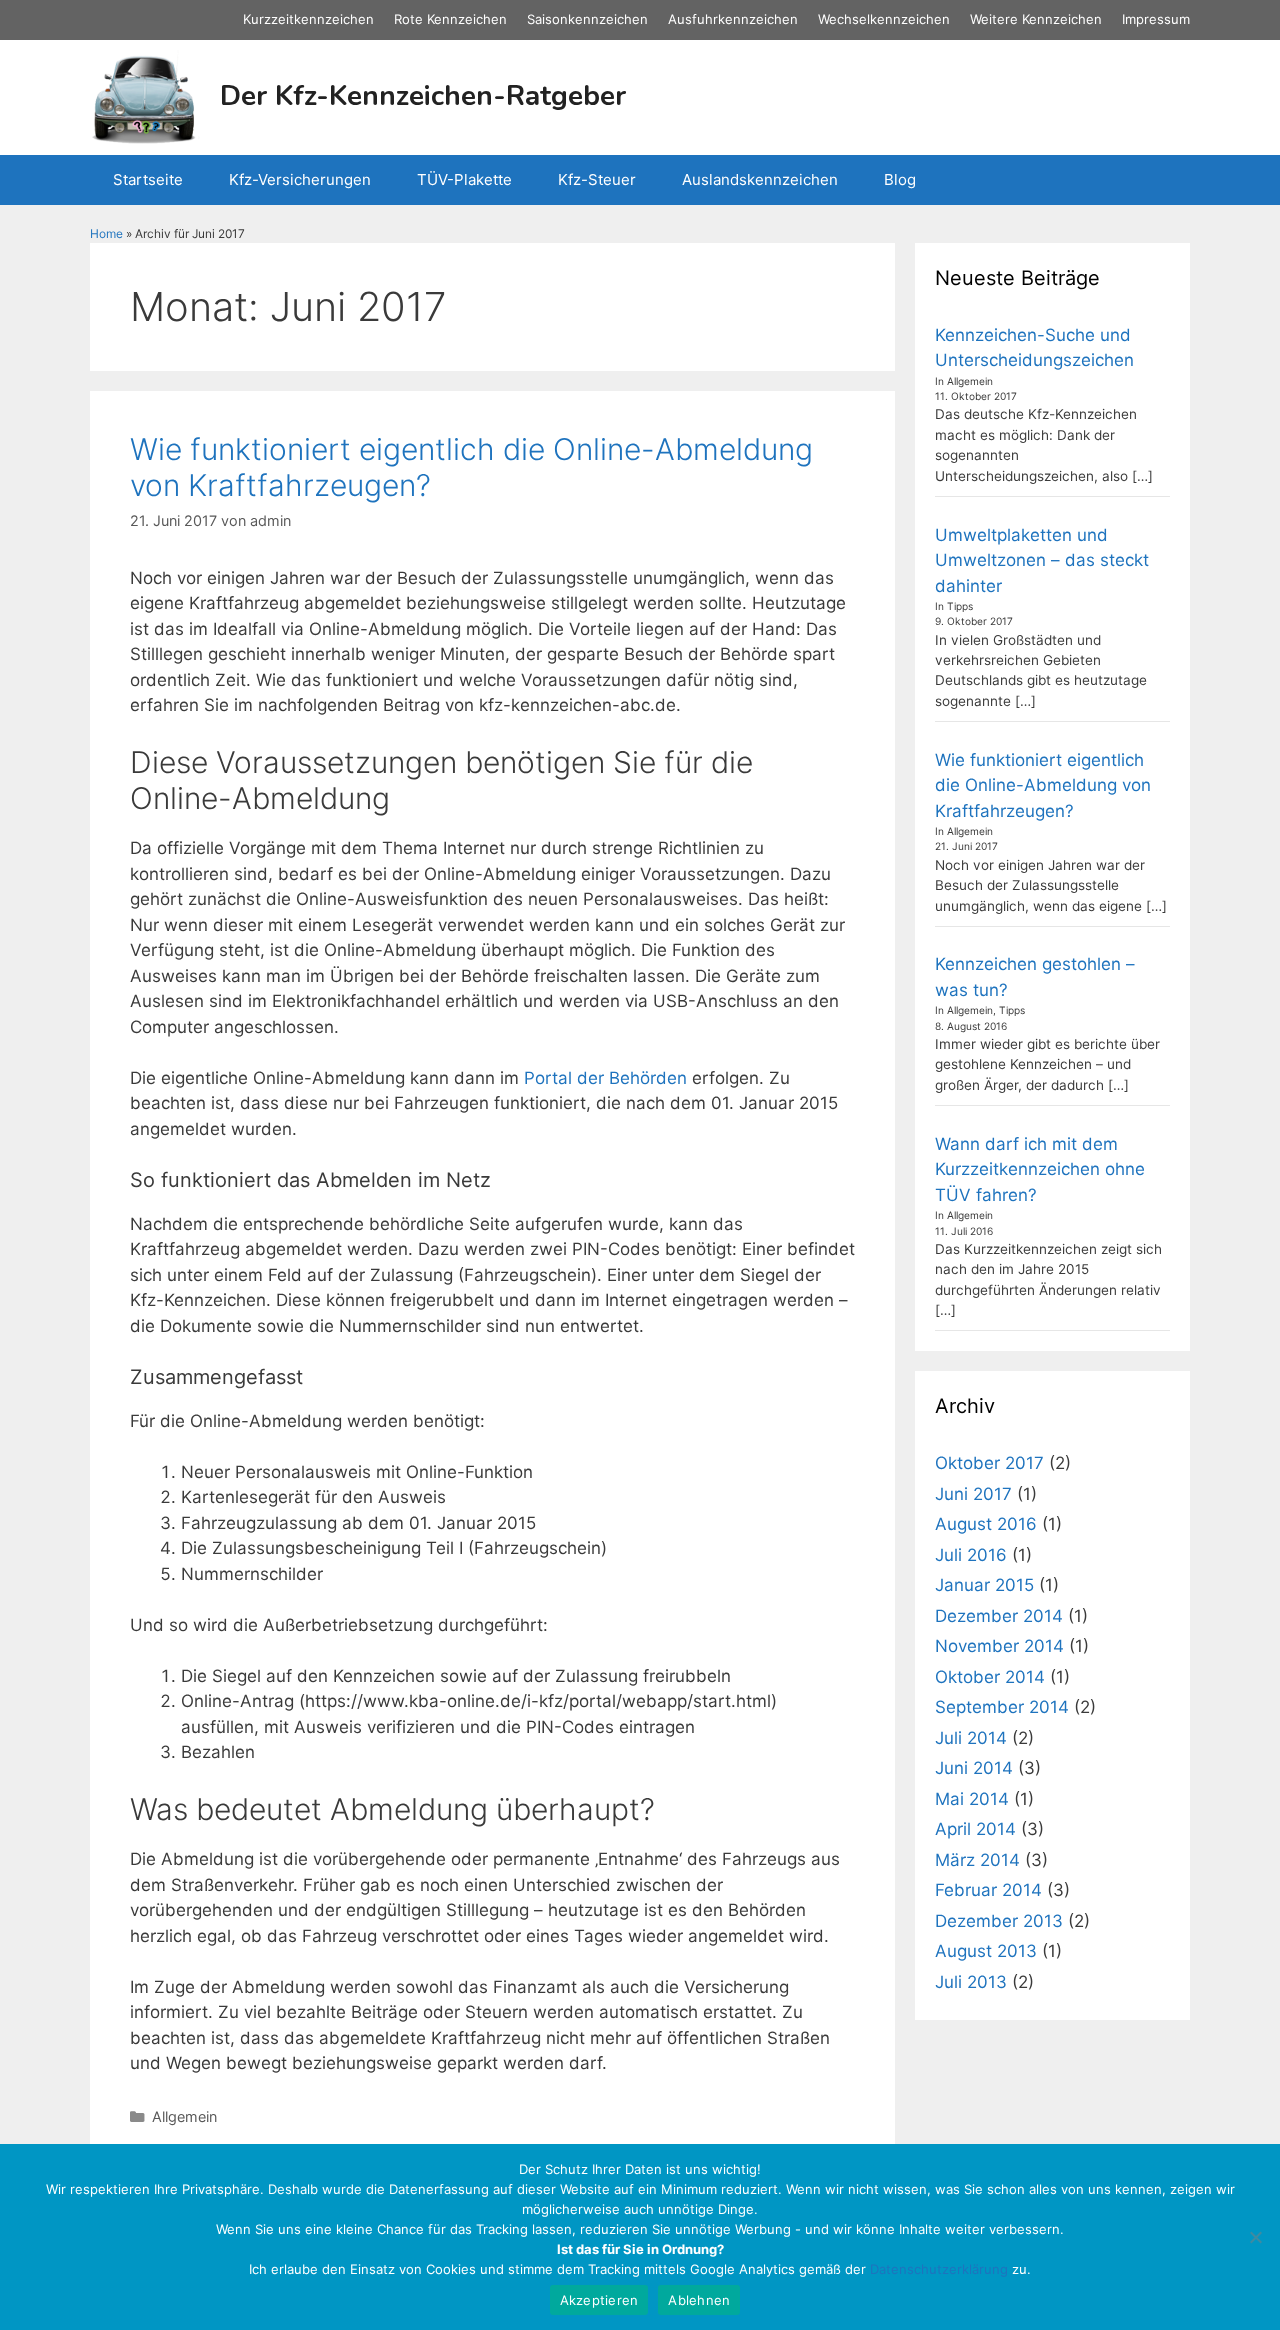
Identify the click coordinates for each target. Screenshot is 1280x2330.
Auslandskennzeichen (760, 179)
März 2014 (977, 1860)
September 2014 (1002, 1707)
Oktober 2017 (989, 1463)
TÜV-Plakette (464, 179)
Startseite (148, 179)
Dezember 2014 (999, 1616)
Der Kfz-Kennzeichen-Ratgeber (423, 96)
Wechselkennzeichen (884, 19)
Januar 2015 (984, 1585)
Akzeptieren (599, 2300)
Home (106, 233)
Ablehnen (699, 2300)
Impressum (1156, 19)
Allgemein (184, 2116)
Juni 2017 (973, 1494)
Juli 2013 (971, 1982)
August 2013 (986, 1951)
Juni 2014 (974, 1768)
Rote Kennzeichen (450, 19)
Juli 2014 (971, 1738)
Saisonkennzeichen (587, 19)
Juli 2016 (971, 1555)
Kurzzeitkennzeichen (308, 19)
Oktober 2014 (990, 1677)
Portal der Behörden (605, 1078)
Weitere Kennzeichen (1036, 19)
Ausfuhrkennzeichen (733, 19)
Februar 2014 (988, 1890)
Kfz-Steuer (597, 179)
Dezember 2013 (999, 1921)
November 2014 (999, 1646)
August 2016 (986, 1524)
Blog (900, 179)
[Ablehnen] (1255, 2237)
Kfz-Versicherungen (300, 179)
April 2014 (975, 1829)
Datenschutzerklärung (939, 2269)
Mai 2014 (972, 1799)
